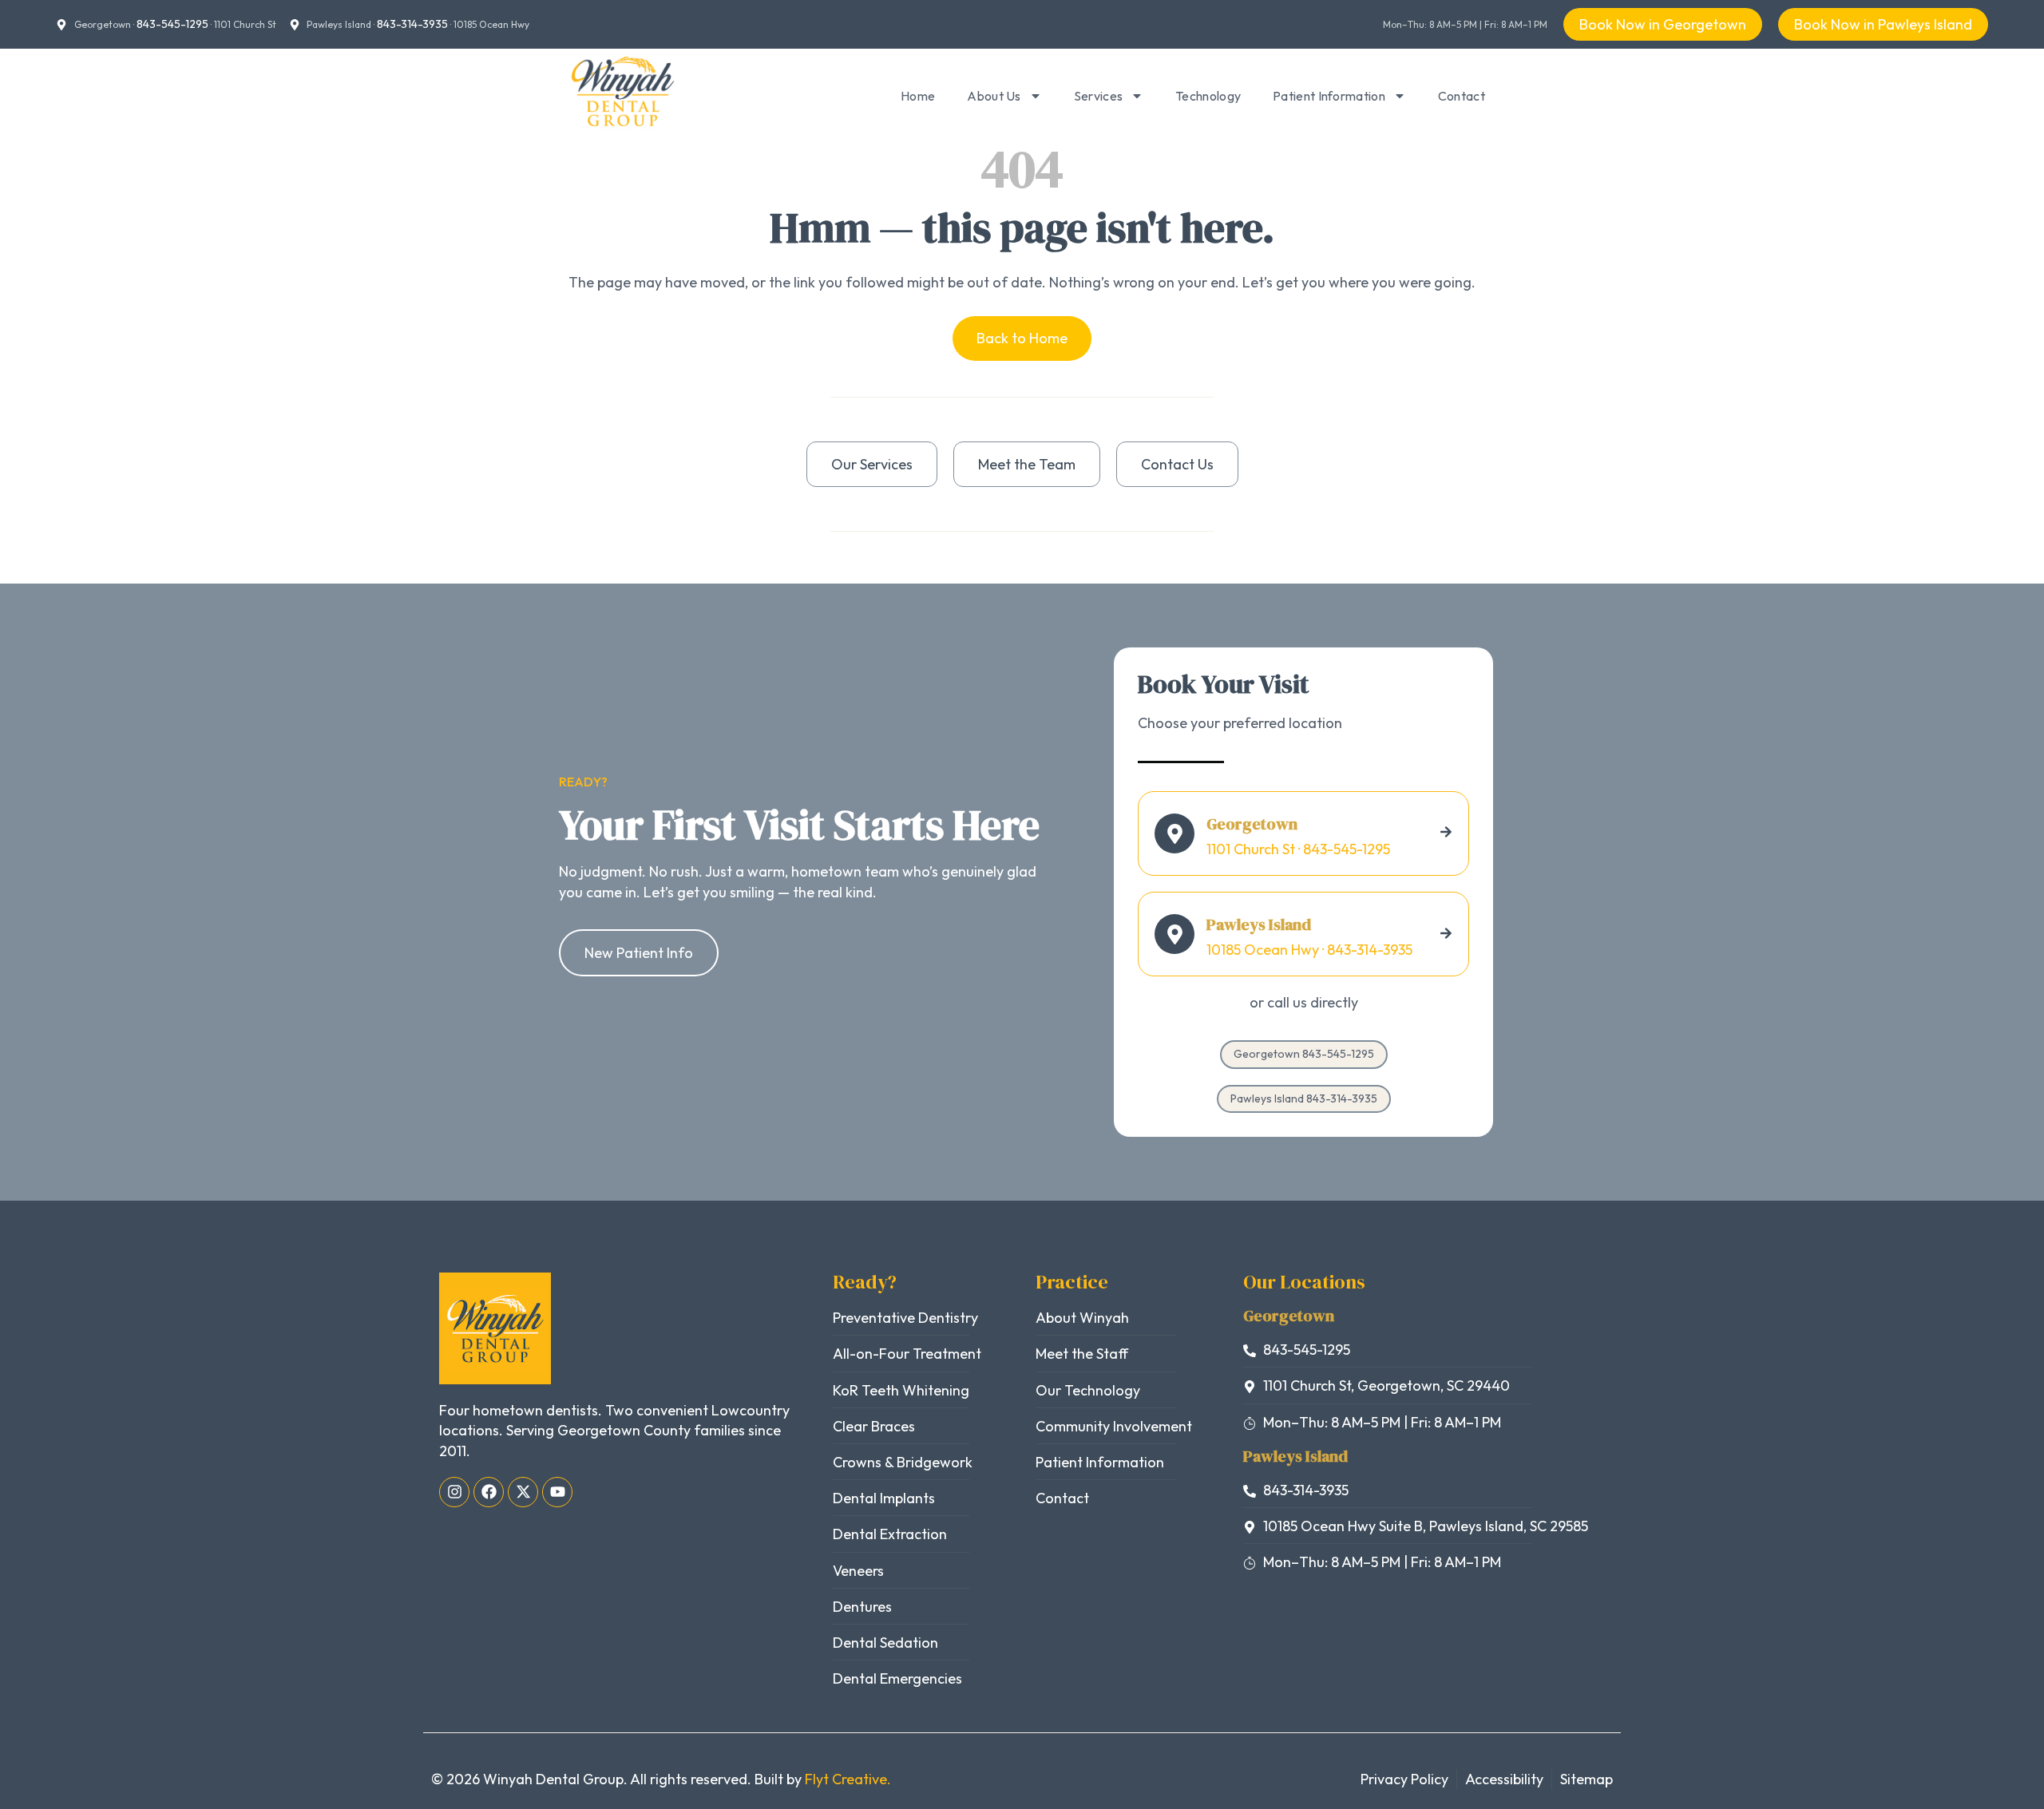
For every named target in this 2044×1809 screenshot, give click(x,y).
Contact (1462, 96)
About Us (994, 96)
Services (1098, 96)
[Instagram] (454, 1492)
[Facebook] (489, 1492)
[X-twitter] (523, 1492)
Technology (1208, 96)
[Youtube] (557, 1492)
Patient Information (1329, 96)
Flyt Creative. (848, 1779)
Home (918, 96)
